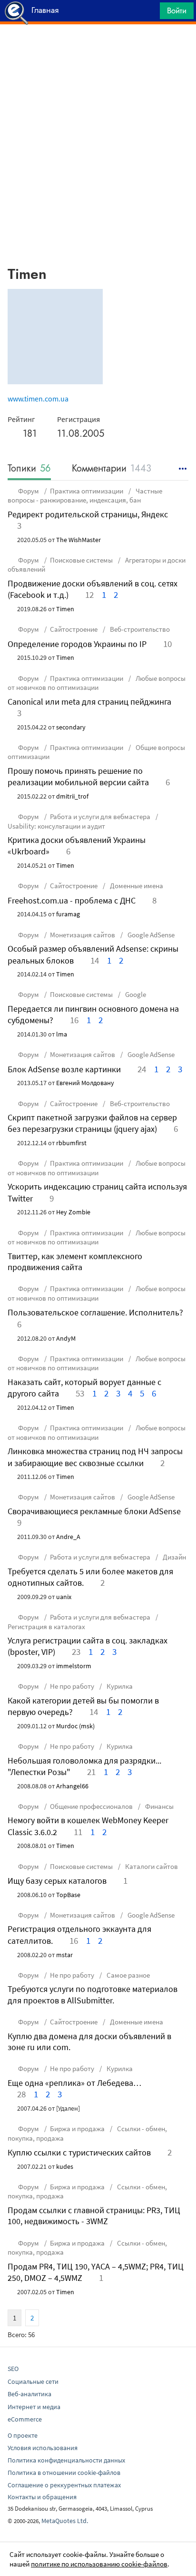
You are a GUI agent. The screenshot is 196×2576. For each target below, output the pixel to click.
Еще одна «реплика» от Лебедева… (74, 2083)
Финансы (159, 1806)
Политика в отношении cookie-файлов (64, 2473)
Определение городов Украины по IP (77, 644)
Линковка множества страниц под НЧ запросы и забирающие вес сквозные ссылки (95, 1457)
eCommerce (25, 2419)
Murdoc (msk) (75, 1726)
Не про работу (72, 1686)
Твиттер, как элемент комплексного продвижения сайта (75, 1262)
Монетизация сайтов (83, 935)
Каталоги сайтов (151, 1866)
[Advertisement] (98, 48)
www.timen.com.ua (38, 399)
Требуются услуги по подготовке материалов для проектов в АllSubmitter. (93, 1994)
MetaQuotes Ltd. (65, 2521)
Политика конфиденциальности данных (66, 2460)
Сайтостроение (74, 629)
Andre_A (68, 1537)
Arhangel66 (72, 1786)
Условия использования (43, 2448)
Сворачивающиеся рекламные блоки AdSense (94, 1511)
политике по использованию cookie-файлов (99, 2564)
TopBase (68, 1895)
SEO (13, 2369)
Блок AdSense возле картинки (64, 1069)
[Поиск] (149, 13)
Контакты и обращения (42, 2497)
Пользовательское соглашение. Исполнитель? (95, 1312)
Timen (65, 609)
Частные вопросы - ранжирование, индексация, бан (85, 496)
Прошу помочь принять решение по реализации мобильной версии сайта (78, 776)
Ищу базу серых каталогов (57, 1881)
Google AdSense (150, 935)
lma (62, 1034)
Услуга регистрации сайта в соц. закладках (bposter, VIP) (88, 1646)
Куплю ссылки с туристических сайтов (79, 2152)
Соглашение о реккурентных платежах (64, 2485)
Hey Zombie (73, 1212)
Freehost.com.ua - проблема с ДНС (72, 900)
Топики (29, 469)
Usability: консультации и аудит (56, 826)
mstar (64, 1955)
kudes (65, 2166)
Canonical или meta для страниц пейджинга (89, 702)
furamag (68, 914)
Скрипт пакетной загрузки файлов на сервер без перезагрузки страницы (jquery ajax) (92, 1123)
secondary (71, 727)
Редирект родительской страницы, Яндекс (88, 514)
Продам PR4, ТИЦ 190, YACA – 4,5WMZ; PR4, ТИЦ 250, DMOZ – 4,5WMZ (96, 2272)
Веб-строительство (139, 629)
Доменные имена (136, 886)
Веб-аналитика (29, 2394)
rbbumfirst (71, 1143)
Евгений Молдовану (85, 1083)
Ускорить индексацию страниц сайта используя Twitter (97, 1192)
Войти (177, 10)
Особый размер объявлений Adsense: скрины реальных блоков (93, 954)
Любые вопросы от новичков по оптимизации (97, 683)
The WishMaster (78, 540)
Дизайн (174, 1557)
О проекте (23, 2435)
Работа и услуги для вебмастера (100, 816)
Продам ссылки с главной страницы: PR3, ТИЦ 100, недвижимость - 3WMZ (94, 2216)
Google (135, 994)
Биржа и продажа (77, 2129)
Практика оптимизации (87, 491)
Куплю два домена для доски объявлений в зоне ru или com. (89, 2042)
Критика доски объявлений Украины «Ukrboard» (77, 846)
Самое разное (127, 1975)
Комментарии (112, 469)
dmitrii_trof (72, 796)
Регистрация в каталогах (46, 1627)
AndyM (66, 1338)
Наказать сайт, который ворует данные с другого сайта (84, 1388)
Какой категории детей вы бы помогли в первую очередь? (83, 1706)
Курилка (119, 1686)
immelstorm (74, 1666)
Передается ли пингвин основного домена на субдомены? (93, 1014)
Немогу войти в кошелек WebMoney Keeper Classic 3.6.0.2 (88, 1826)
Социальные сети (33, 2381)
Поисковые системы (81, 560)
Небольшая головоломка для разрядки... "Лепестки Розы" (84, 1766)
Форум (29, 491)
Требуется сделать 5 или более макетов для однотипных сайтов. (90, 1577)
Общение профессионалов (91, 1806)
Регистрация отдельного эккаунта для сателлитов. (79, 1935)
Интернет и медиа (34, 2407)
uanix (64, 1597)
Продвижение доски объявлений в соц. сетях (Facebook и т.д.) (93, 589)
